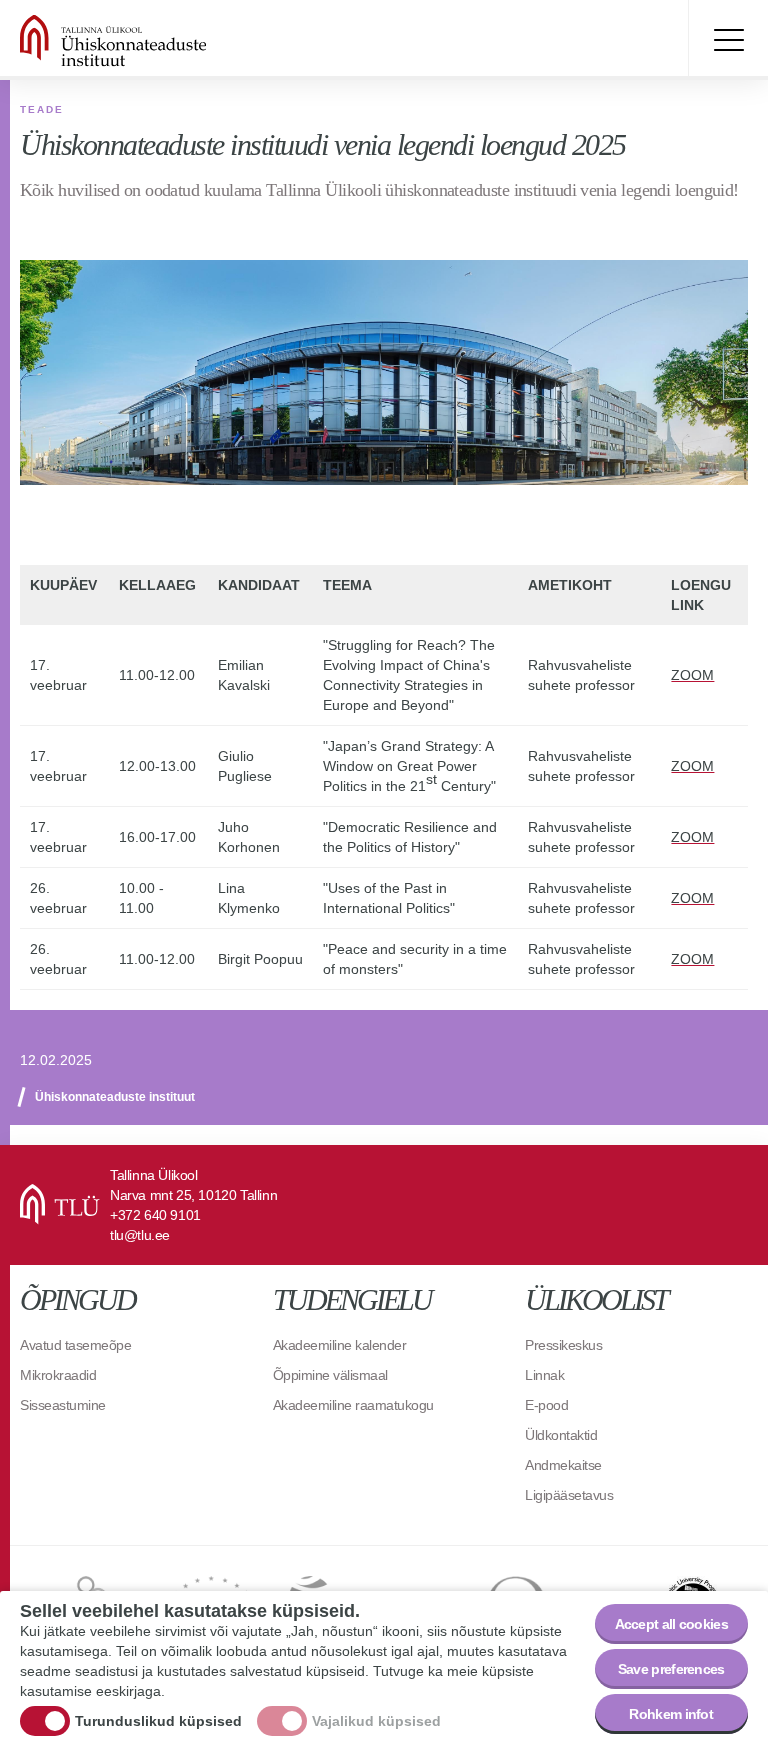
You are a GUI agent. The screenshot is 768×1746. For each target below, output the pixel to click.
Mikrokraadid (58, 1375)
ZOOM (692, 675)
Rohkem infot (671, 1714)
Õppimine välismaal (330, 1375)
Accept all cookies (671, 1624)
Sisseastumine (63, 1405)
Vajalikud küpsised (376, 1721)
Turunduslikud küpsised (158, 1721)
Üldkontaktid (561, 1435)
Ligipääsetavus (569, 1495)
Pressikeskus (563, 1345)
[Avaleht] (160, 40)
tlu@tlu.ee (140, 1235)
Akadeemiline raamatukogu (353, 1405)
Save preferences (671, 1669)
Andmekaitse (563, 1465)
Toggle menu (728, 40)
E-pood (546, 1405)
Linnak (544, 1375)
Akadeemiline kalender (340, 1345)
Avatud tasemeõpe (75, 1345)
